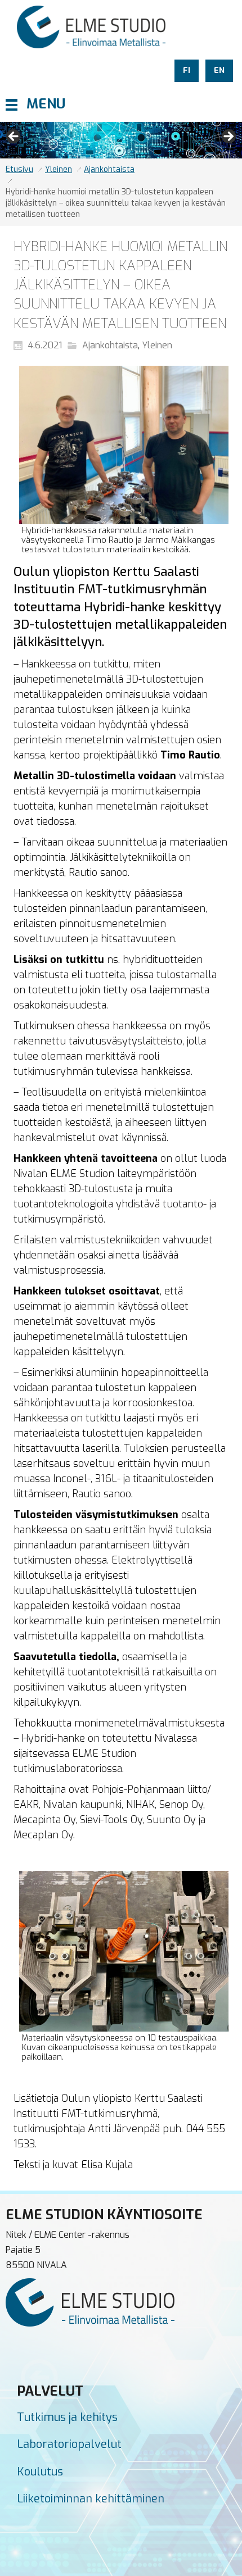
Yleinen (59, 169)
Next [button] (228, 137)
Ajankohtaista (109, 169)
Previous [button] (14, 137)
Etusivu (19, 169)
